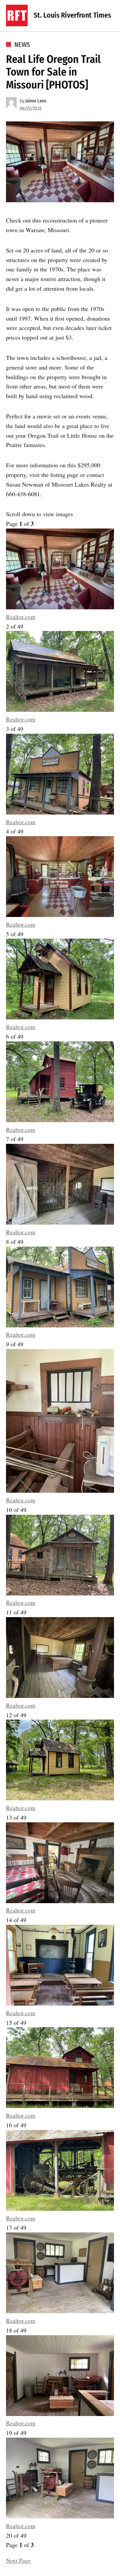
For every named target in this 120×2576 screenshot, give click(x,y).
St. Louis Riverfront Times (72, 15)
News (22, 45)
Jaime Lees (36, 101)
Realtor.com (21, 617)
